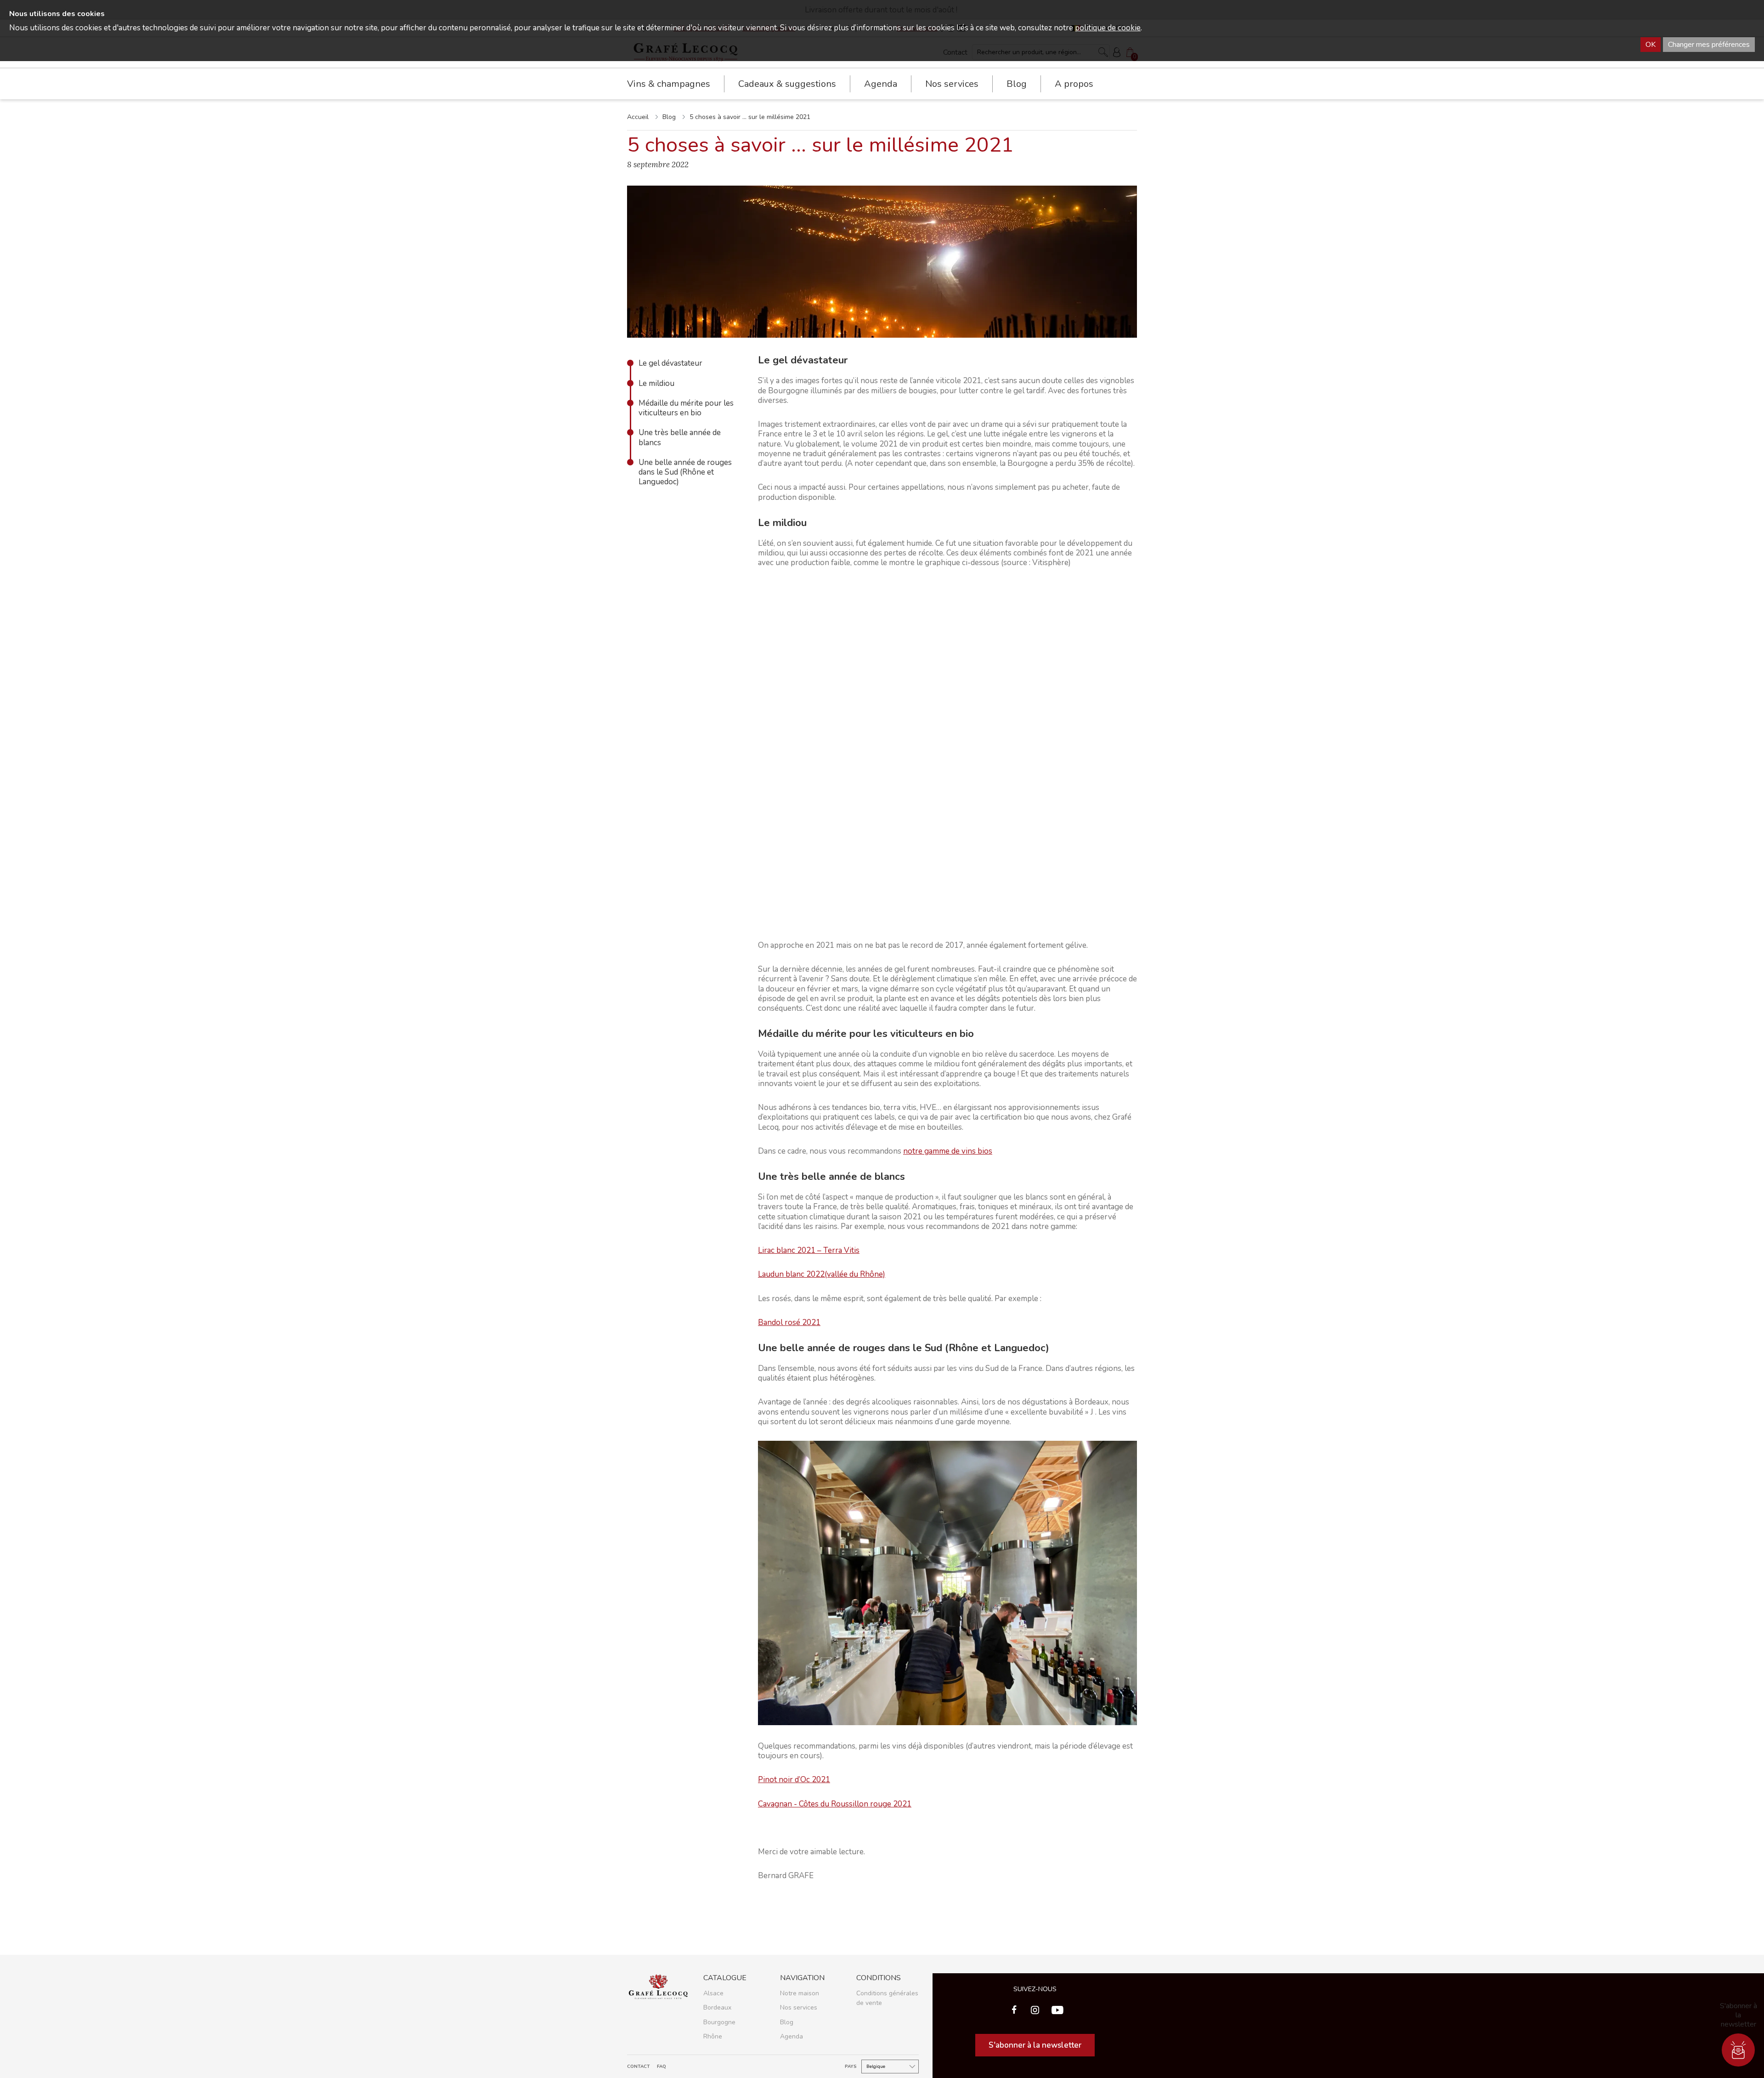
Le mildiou (656, 383)
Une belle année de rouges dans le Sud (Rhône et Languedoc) (685, 472)
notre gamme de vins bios (948, 1151)
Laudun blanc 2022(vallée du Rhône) (822, 1274)
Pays (851, 2067)
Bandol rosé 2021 (789, 1322)
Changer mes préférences (1709, 45)
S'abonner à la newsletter (1035, 2045)
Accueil (638, 117)
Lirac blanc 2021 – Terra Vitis (809, 1250)
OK (1651, 45)
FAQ (661, 2067)
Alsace (713, 1993)
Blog (1017, 84)
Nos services (799, 2007)
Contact (639, 2067)
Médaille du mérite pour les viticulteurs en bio (686, 408)
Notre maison (800, 1993)
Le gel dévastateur (670, 363)
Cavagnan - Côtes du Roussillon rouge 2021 (835, 1804)
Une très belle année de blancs (680, 438)
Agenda (881, 84)
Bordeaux (717, 2007)
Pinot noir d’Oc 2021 (794, 1780)
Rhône (713, 2036)
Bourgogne (719, 2022)
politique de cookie (1108, 28)
